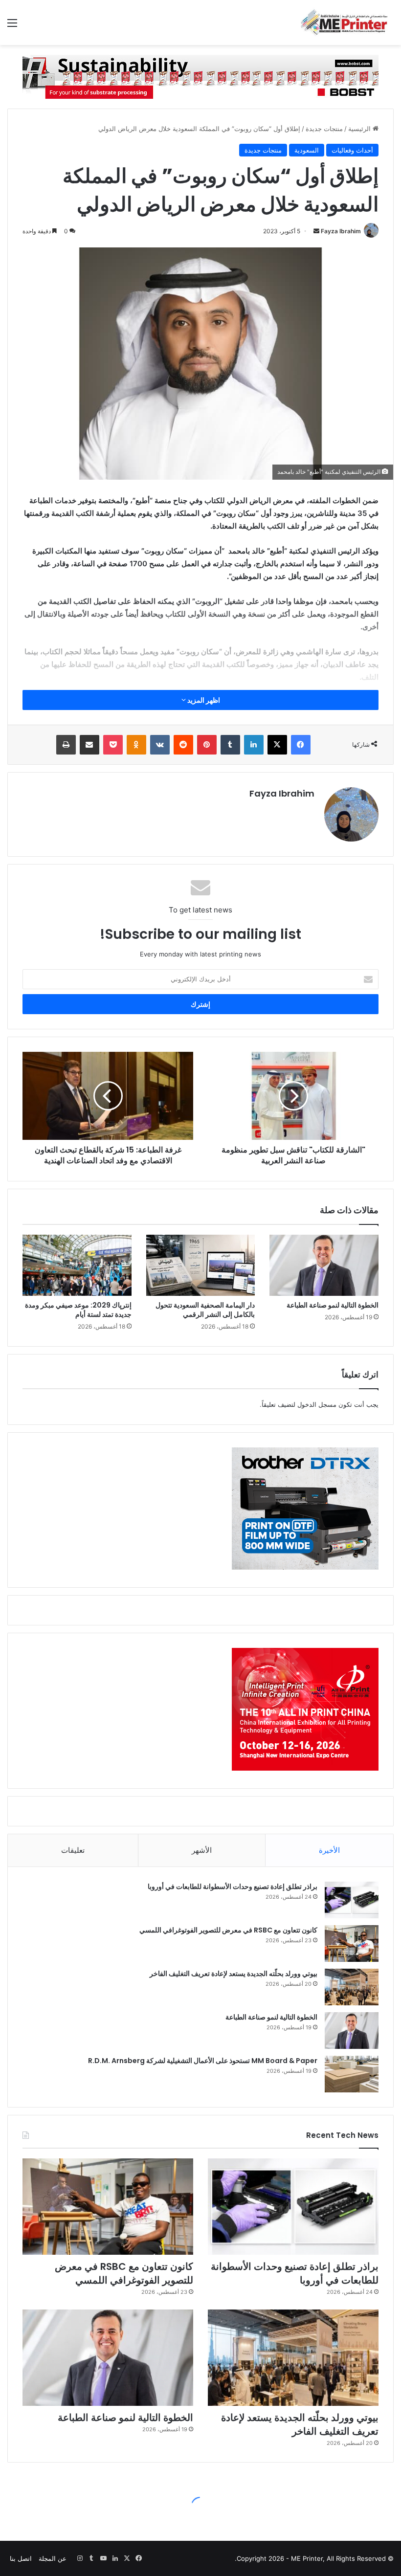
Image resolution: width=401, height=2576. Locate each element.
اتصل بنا (21, 2558)
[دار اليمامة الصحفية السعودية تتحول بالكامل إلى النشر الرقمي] (201, 1266)
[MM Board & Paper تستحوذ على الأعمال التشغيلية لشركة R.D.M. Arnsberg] (352, 2074)
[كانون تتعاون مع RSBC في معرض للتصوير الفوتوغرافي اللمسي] (352, 1943)
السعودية (307, 150)
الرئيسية (360, 129)
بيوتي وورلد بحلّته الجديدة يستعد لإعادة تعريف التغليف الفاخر (234, 1974)
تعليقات (73, 1850)
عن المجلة (53, 2558)
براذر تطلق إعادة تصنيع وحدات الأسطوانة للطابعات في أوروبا (233, 1887)
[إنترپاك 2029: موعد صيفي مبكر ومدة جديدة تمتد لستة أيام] (77, 1266)
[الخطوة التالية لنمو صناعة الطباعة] (324, 1266)
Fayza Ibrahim (341, 231)
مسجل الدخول (317, 1404)
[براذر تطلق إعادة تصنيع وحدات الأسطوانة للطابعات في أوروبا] (352, 1900)
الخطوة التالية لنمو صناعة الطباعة (333, 1305)
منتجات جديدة (324, 129)
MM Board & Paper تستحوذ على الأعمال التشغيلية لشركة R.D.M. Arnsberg (203, 2061)
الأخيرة (329, 1850)
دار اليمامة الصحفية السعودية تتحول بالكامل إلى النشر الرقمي (205, 1310)
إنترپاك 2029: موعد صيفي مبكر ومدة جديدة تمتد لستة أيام (78, 1310)
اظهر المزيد (203, 700)
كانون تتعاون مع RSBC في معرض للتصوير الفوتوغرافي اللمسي (228, 1930)
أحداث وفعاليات (352, 150)
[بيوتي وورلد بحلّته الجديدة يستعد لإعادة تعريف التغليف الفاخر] (352, 1987)
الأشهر (202, 1850)
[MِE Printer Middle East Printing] (347, 22)
